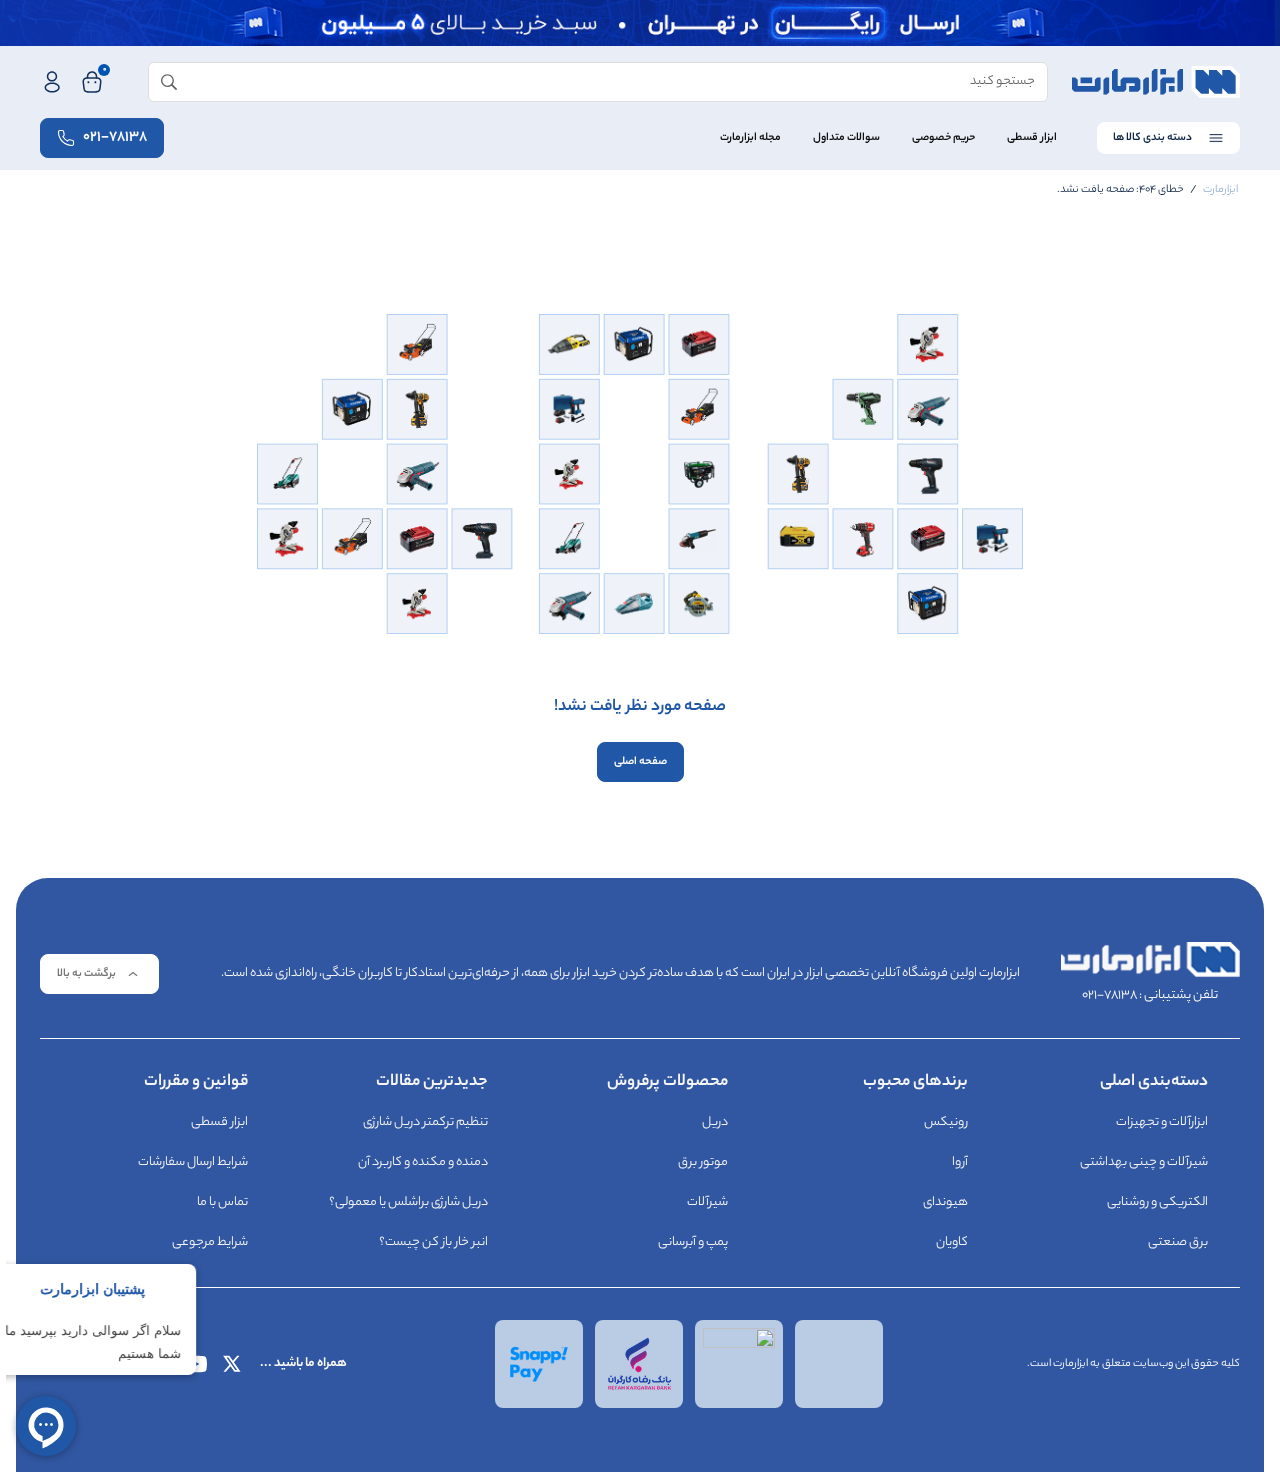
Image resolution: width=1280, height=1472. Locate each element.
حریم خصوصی (943, 138)
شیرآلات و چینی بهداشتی (1144, 1162)
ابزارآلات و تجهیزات (1162, 1122)
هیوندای (945, 1202)
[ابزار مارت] (1156, 82)
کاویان (952, 1242)
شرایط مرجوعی (210, 1242)
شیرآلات (707, 1202)
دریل (715, 1122)
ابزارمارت (1220, 190)
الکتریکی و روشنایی (1157, 1202)
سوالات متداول (846, 138)
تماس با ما (222, 1202)
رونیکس (946, 1122)
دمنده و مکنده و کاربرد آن (423, 1162)
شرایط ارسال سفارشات (193, 1162)
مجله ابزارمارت (750, 138)
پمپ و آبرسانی (693, 1242)
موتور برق (703, 1162)
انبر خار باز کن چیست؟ (433, 1242)
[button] (99, 974)
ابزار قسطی (1032, 138)
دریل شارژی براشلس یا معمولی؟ (408, 1202)
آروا (960, 1162)
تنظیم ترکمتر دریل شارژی (425, 1122)
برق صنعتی (1178, 1242)
